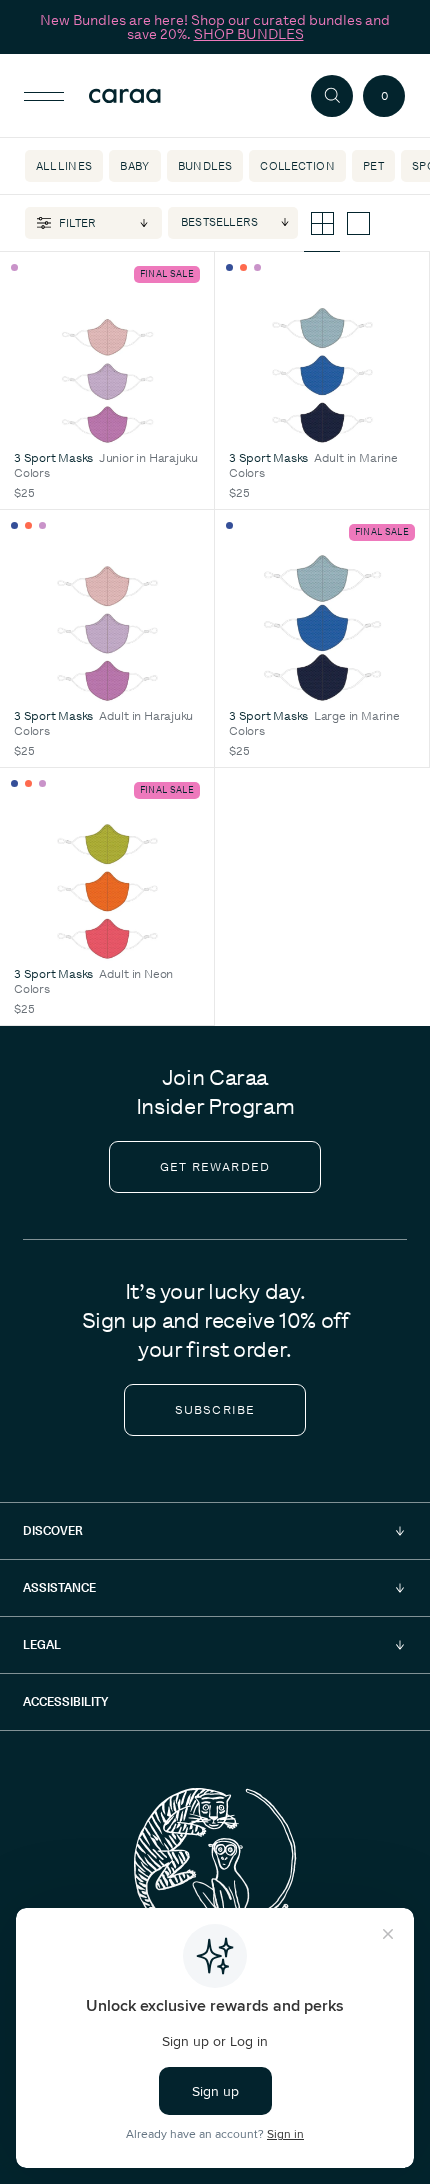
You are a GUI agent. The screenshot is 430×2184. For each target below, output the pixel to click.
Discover (53, 1530)
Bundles (205, 166)
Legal (42, 1644)
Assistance (59, 1587)
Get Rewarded (215, 1167)
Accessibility (65, 1701)
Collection (297, 166)
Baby (134, 166)
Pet (373, 166)
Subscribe (215, 1410)
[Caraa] (159, 96)
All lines (64, 166)
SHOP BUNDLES (249, 34)
